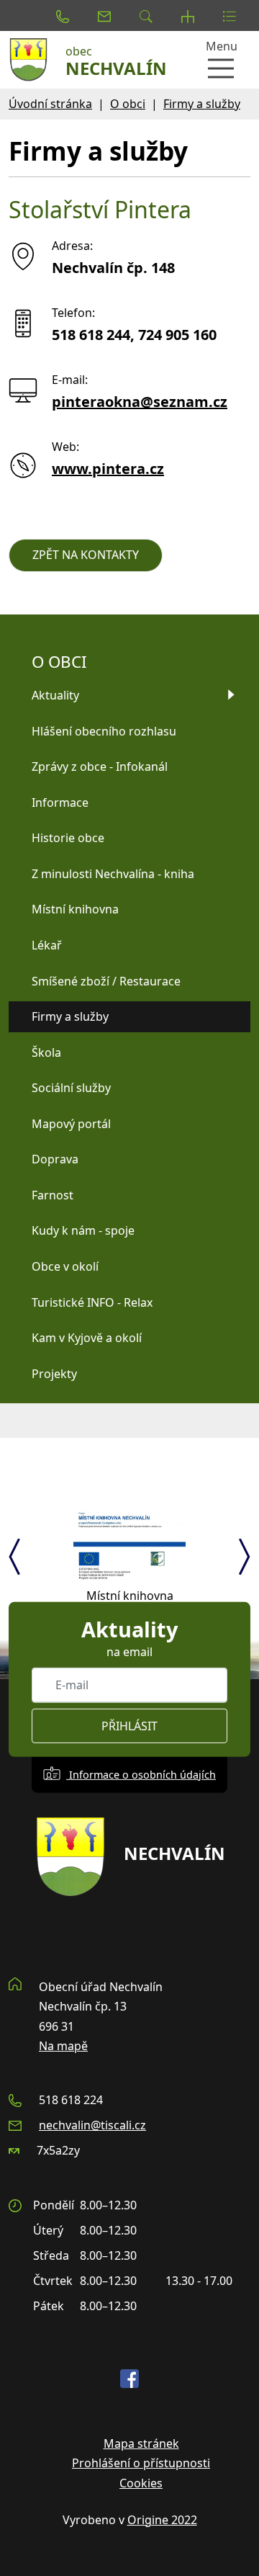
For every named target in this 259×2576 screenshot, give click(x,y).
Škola (46, 1052)
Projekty (54, 1374)
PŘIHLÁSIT (129, 1726)
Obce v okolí (65, 1266)
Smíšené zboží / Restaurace (106, 981)
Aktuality (55, 695)
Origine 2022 (162, 2520)
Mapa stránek (141, 2443)
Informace (60, 802)
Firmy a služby (202, 104)
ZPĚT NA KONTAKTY (86, 555)
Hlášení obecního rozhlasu (104, 731)
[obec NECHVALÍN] (32, 60)
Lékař (47, 945)
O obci (128, 104)
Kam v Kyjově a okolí (87, 1338)
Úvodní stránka (50, 104)
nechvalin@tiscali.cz (92, 2125)
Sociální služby (71, 1088)
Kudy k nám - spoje (83, 1230)
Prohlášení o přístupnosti (141, 2463)
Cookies (141, 2483)
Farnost (53, 1195)
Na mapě (63, 2046)
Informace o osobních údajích (141, 1775)
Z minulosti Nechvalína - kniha (113, 874)
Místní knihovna (75, 909)
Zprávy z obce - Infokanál (100, 766)
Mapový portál (71, 1124)
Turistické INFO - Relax (92, 1302)
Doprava (55, 1159)
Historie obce (68, 838)
